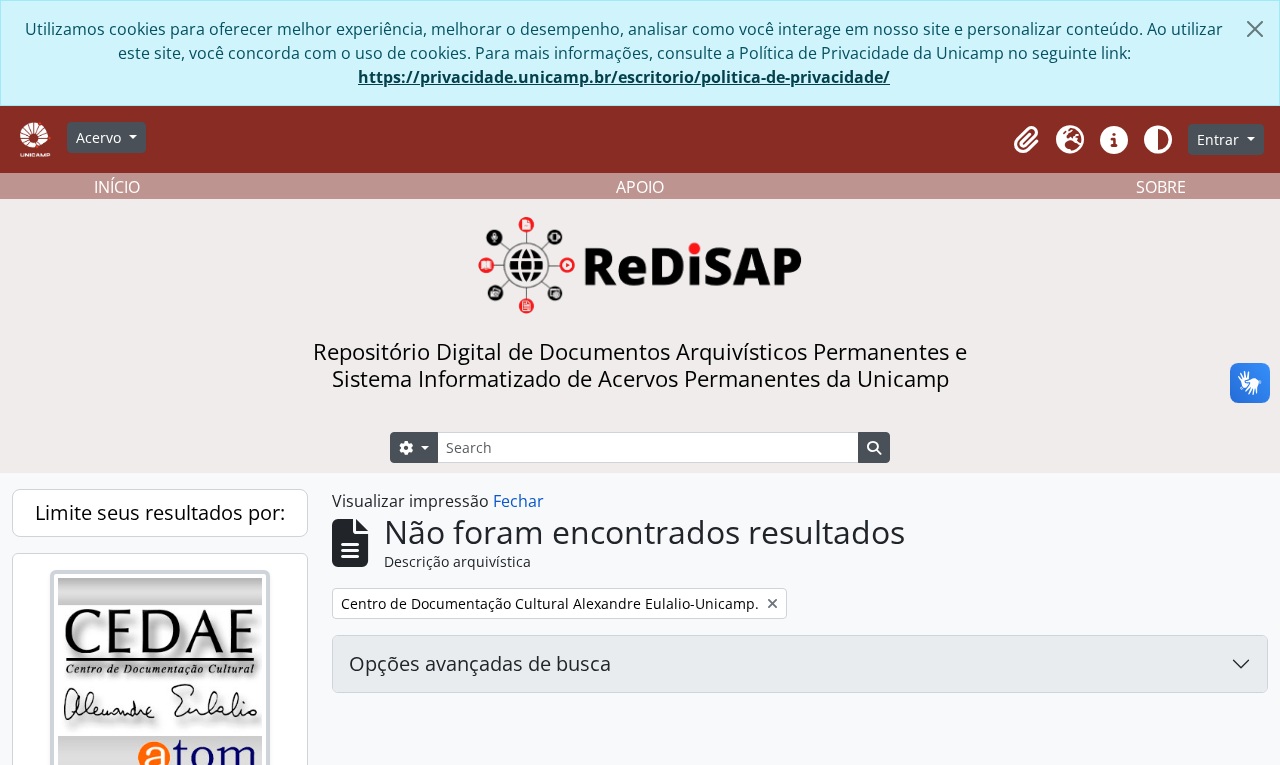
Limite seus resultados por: (160, 512)
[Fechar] (1255, 29)
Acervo (100, 137)
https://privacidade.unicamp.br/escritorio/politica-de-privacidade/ (624, 77)
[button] (1026, 140)
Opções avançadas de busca (480, 663)
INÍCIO (117, 187)
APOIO (640, 187)
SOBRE (1161, 187)
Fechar (518, 501)
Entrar (1220, 139)
